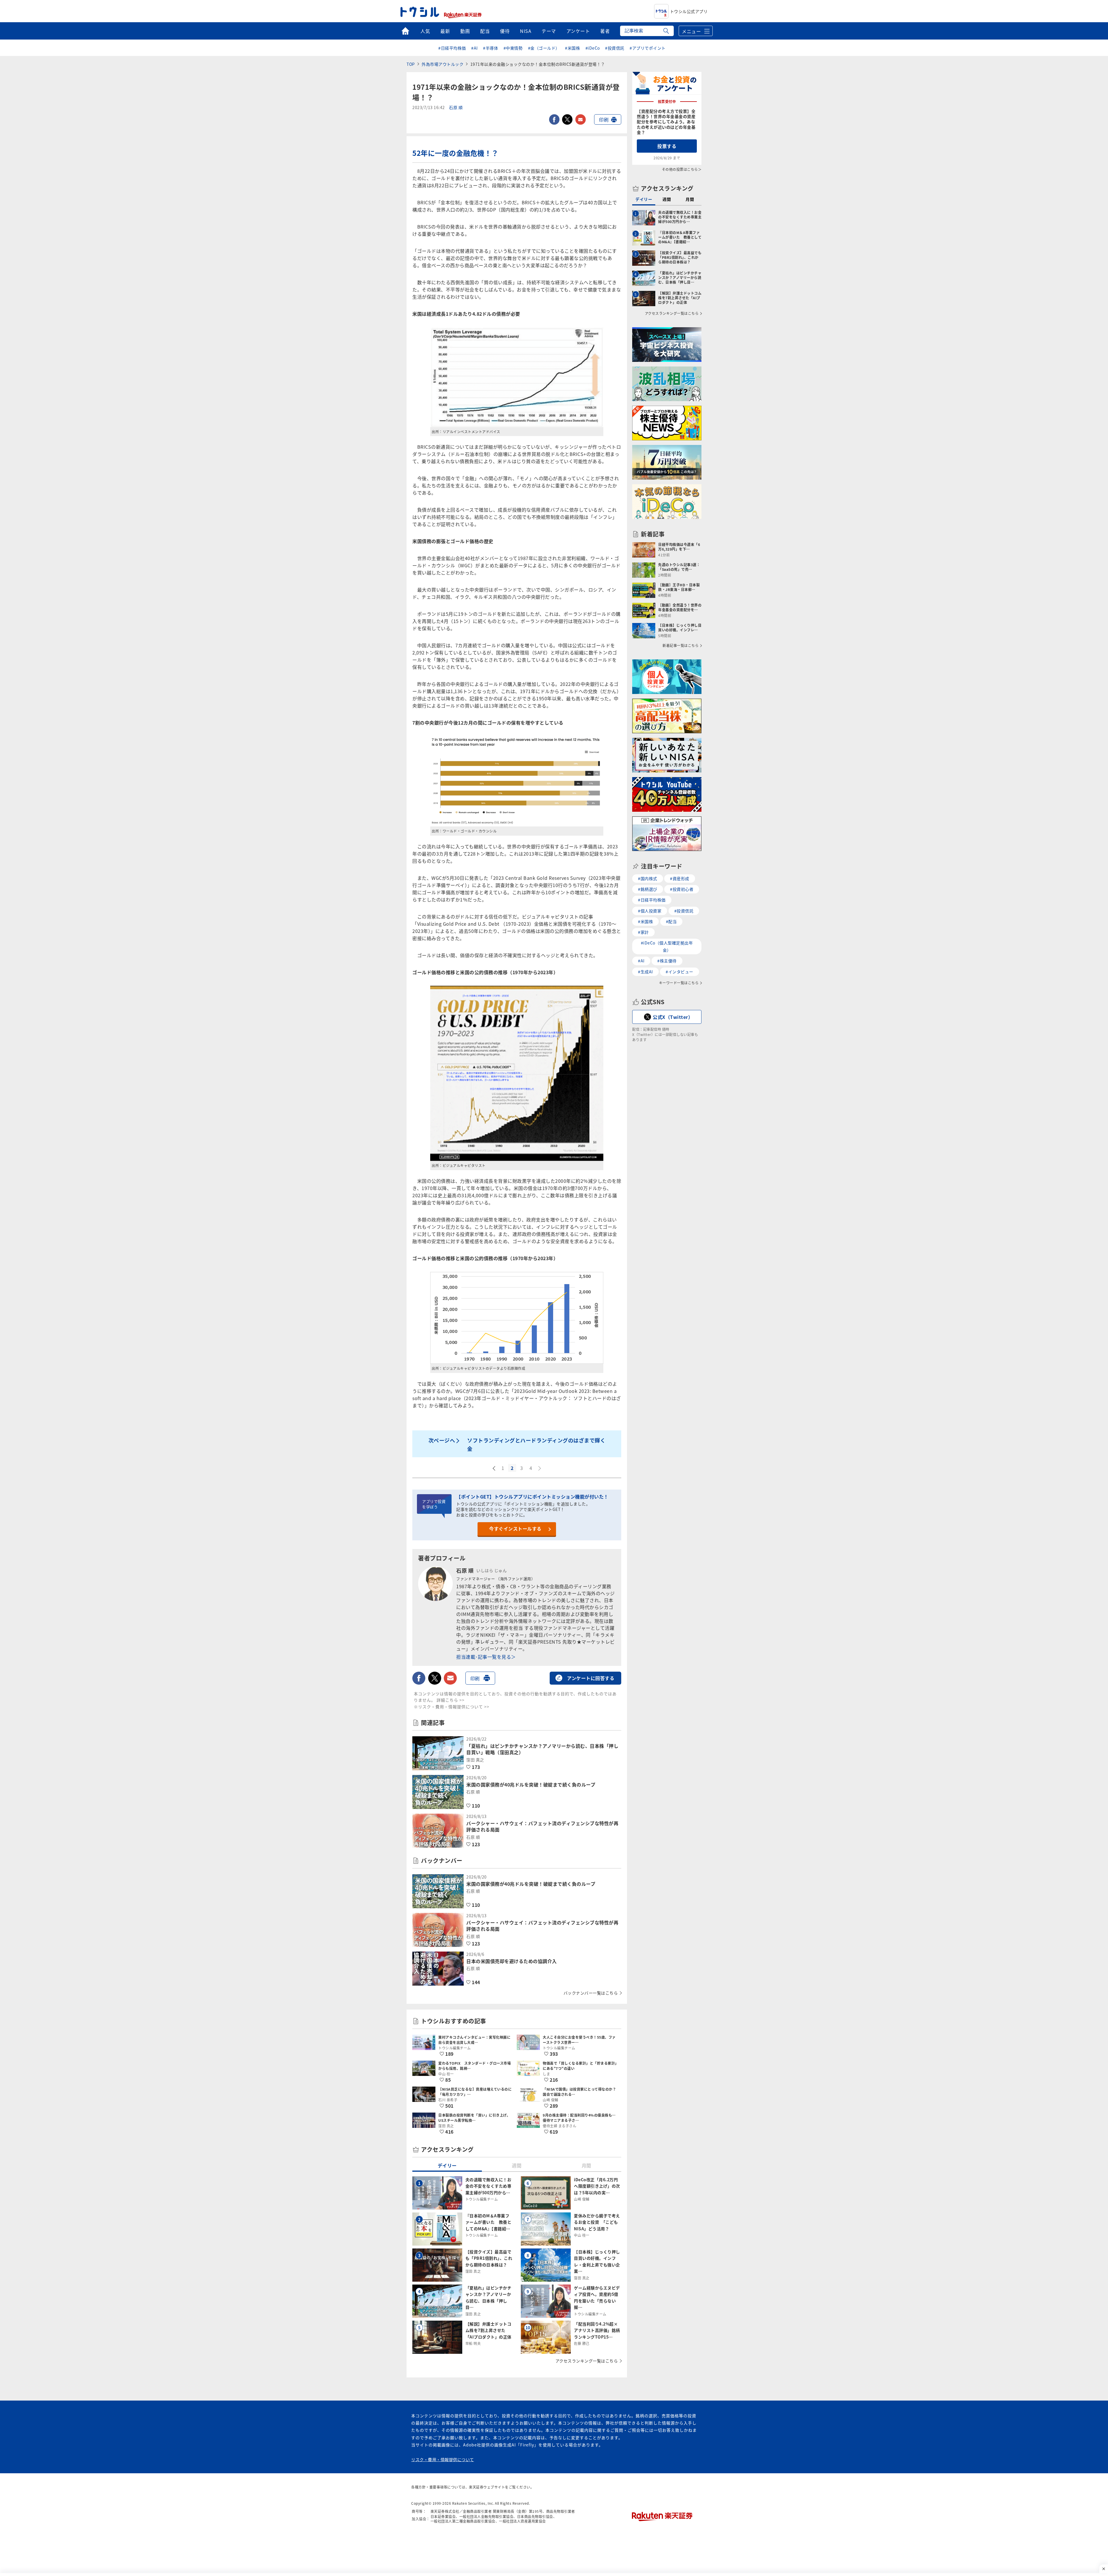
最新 (445, 31)
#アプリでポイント (648, 48)
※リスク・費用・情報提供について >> (452, 1707)
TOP (411, 64)
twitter (567, 119)
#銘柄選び (648, 889)
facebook (554, 119)
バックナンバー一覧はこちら (591, 1993)
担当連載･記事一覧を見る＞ (486, 1657)
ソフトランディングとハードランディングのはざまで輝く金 (536, 1444)
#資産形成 (680, 878)
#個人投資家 (650, 911)
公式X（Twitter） (673, 1017)
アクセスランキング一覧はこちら (587, 2361)
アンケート (578, 31)
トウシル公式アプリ (689, 11)
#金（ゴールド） (544, 48)
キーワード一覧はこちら (679, 983)
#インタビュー (680, 972)
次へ (540, 1468)
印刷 (604, 119)
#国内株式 (648, 878)
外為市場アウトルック (442, 64)
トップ (405, 31)
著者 (605, 31)
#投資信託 (615, 48)
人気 (425, 31)
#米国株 (572, 48)
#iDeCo (593, 48)
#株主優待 (667, 961)
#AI (475, 48)
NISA (526, 31)
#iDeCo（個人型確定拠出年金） (667, 946)
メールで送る (581, 119)
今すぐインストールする (515, 1529)
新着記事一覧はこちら (681, 646)
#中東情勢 (513, 48)
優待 (505, 31)
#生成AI (645, 972)
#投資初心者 (682, 889)
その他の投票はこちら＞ (682, 169)
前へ (493, 1468)
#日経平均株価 (452, 48)
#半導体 (491, 48)
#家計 (643, 932)
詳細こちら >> (451, 1700)
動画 (465, 31)
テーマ (549, 31)
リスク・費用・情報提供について (443, 2459)
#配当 (671, 921)
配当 (485, 31)
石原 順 (456, 108)
